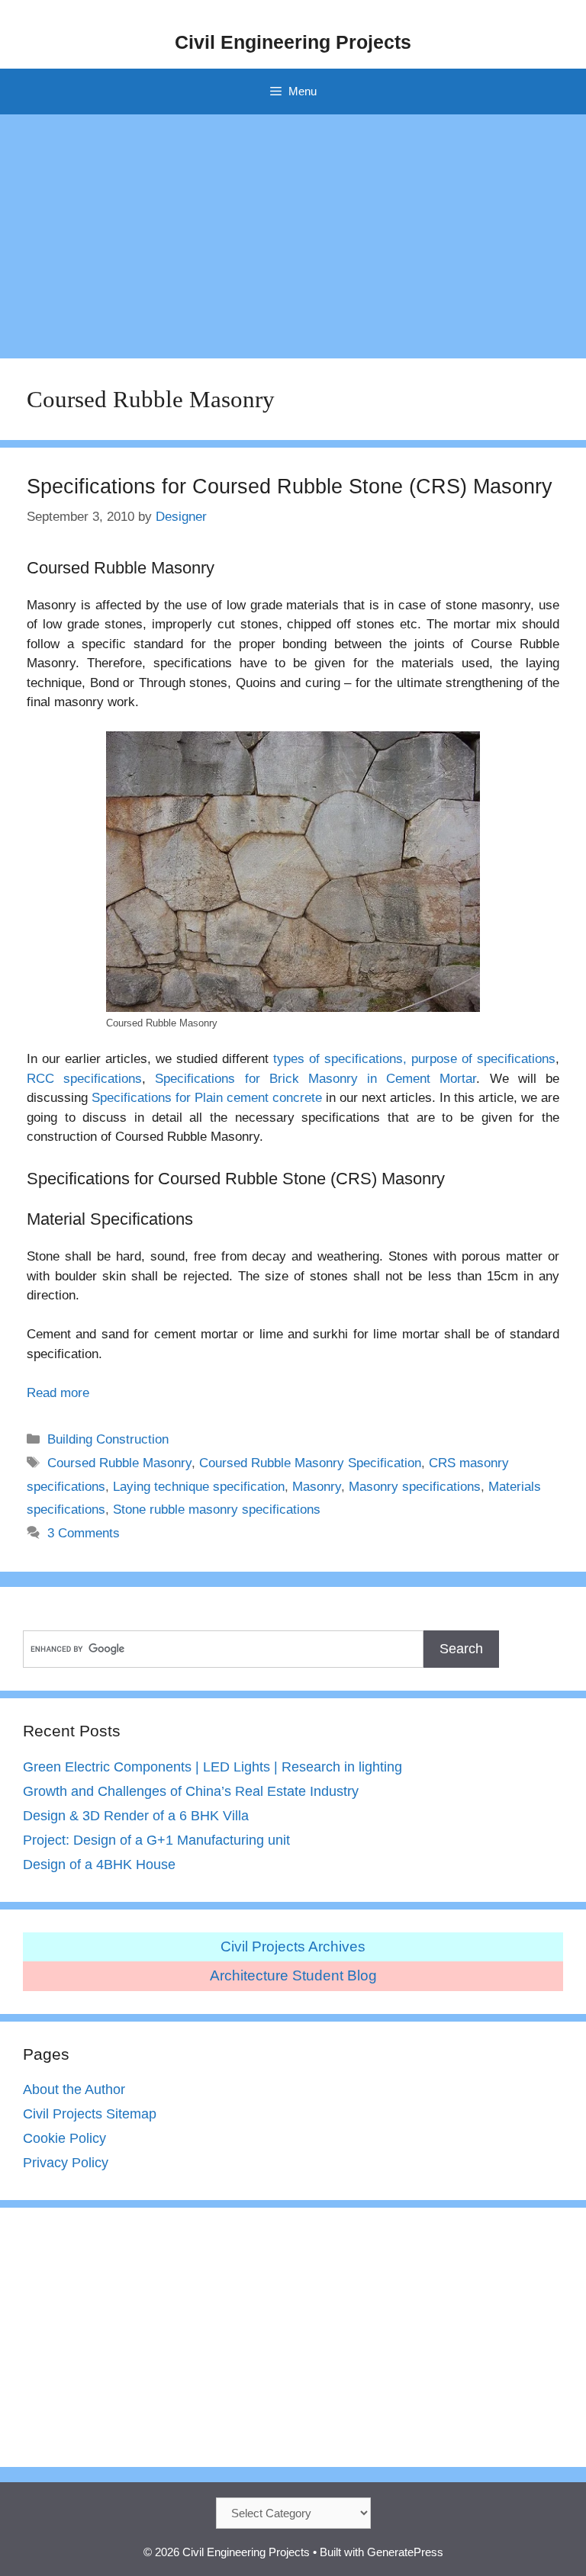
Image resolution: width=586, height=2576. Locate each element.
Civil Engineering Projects (293, 42)
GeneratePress (405, 2552)
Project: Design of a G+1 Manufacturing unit (156, 1840)
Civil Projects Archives (293, 1946)
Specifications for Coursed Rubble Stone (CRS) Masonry (290, 487)
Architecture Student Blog (293, 1975)
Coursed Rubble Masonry (119, 1463)
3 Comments (84, 1533)
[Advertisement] (293, 229)
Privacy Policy (66, 2163)
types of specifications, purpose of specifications (414, 1059)
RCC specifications (84, 1079)
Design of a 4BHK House (99, 1865)
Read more (58, 1393)
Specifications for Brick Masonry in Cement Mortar (316, 1079)
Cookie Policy (64, 2138)
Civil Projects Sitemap (90, 2114)
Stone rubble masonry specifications (217, 1510)
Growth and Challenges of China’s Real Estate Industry (191, 1791)
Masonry (317, 1487)
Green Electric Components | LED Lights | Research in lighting (213, 1767)
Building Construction (108, 1439)
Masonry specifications (415, 1487)
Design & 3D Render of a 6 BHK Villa (136, 1816)
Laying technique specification (199, 1487)
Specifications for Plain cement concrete (207, 1098)
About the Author (74, 2089)
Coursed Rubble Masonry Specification (310, 1463)
